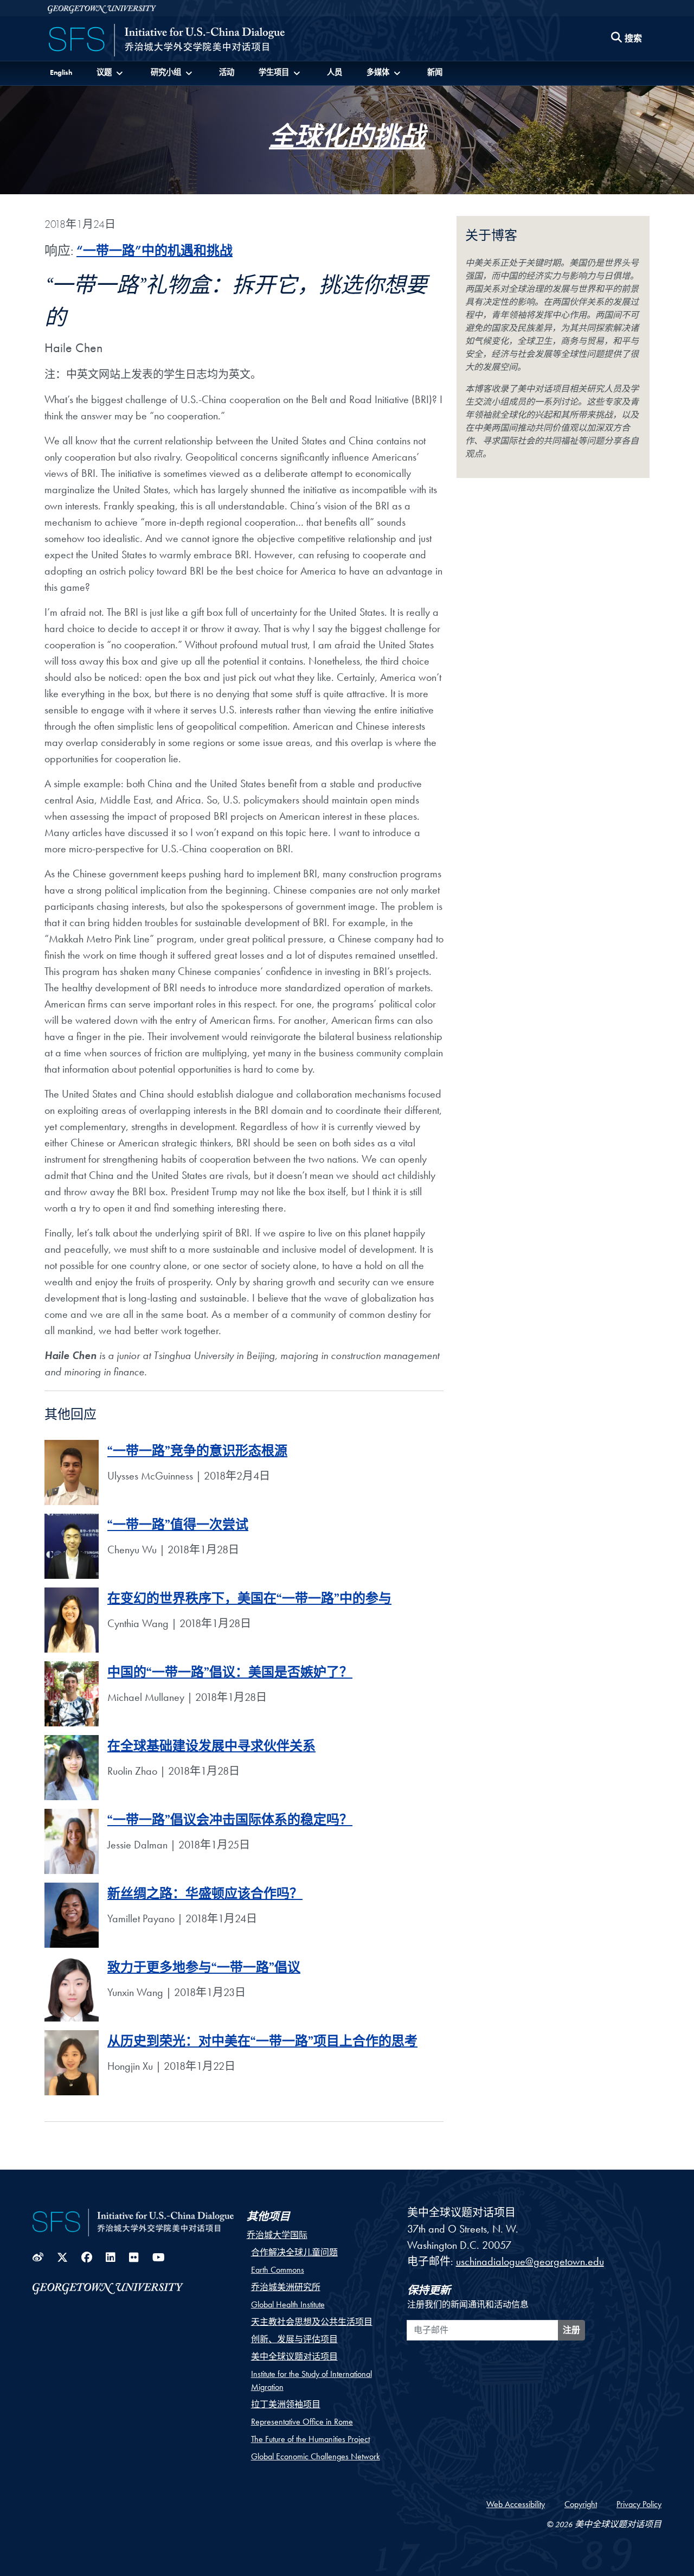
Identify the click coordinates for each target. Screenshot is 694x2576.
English (61, 72)
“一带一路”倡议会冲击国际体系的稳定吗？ (230, 1822)
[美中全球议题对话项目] (167, 41)
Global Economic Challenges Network (316, 2456)
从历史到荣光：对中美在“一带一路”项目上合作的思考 (262, 2043)
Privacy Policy (639, 2504)
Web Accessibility (516, 2504)
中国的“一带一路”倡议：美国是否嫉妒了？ (230, 1675)
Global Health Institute (288, 2304)
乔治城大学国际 (277, 2235)
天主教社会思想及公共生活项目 (312, 2322)
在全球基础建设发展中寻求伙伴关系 (211, 1748)
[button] (111, 72)
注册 (571, 2330)
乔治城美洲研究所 (286, 2287)
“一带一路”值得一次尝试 (178, 1527)
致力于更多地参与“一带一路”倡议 (204, 1970)
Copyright (581, 2504)
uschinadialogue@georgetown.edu (530, 2261)
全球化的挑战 (347, 142)
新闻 (435, 72)
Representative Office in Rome (302, 2422)
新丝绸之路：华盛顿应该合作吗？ (205, 1896)
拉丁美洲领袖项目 (286, 2404)
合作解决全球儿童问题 (294, 2252)
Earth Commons (278, 2270)
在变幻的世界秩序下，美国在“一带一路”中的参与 (249, 1601)
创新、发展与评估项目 (294, 2339)
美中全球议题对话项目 (294, 2357)
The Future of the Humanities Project (310, 2439)
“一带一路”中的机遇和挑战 (155, 250)
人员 (335, 72)
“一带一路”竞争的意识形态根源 (197, 1453)
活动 (227, 72)
